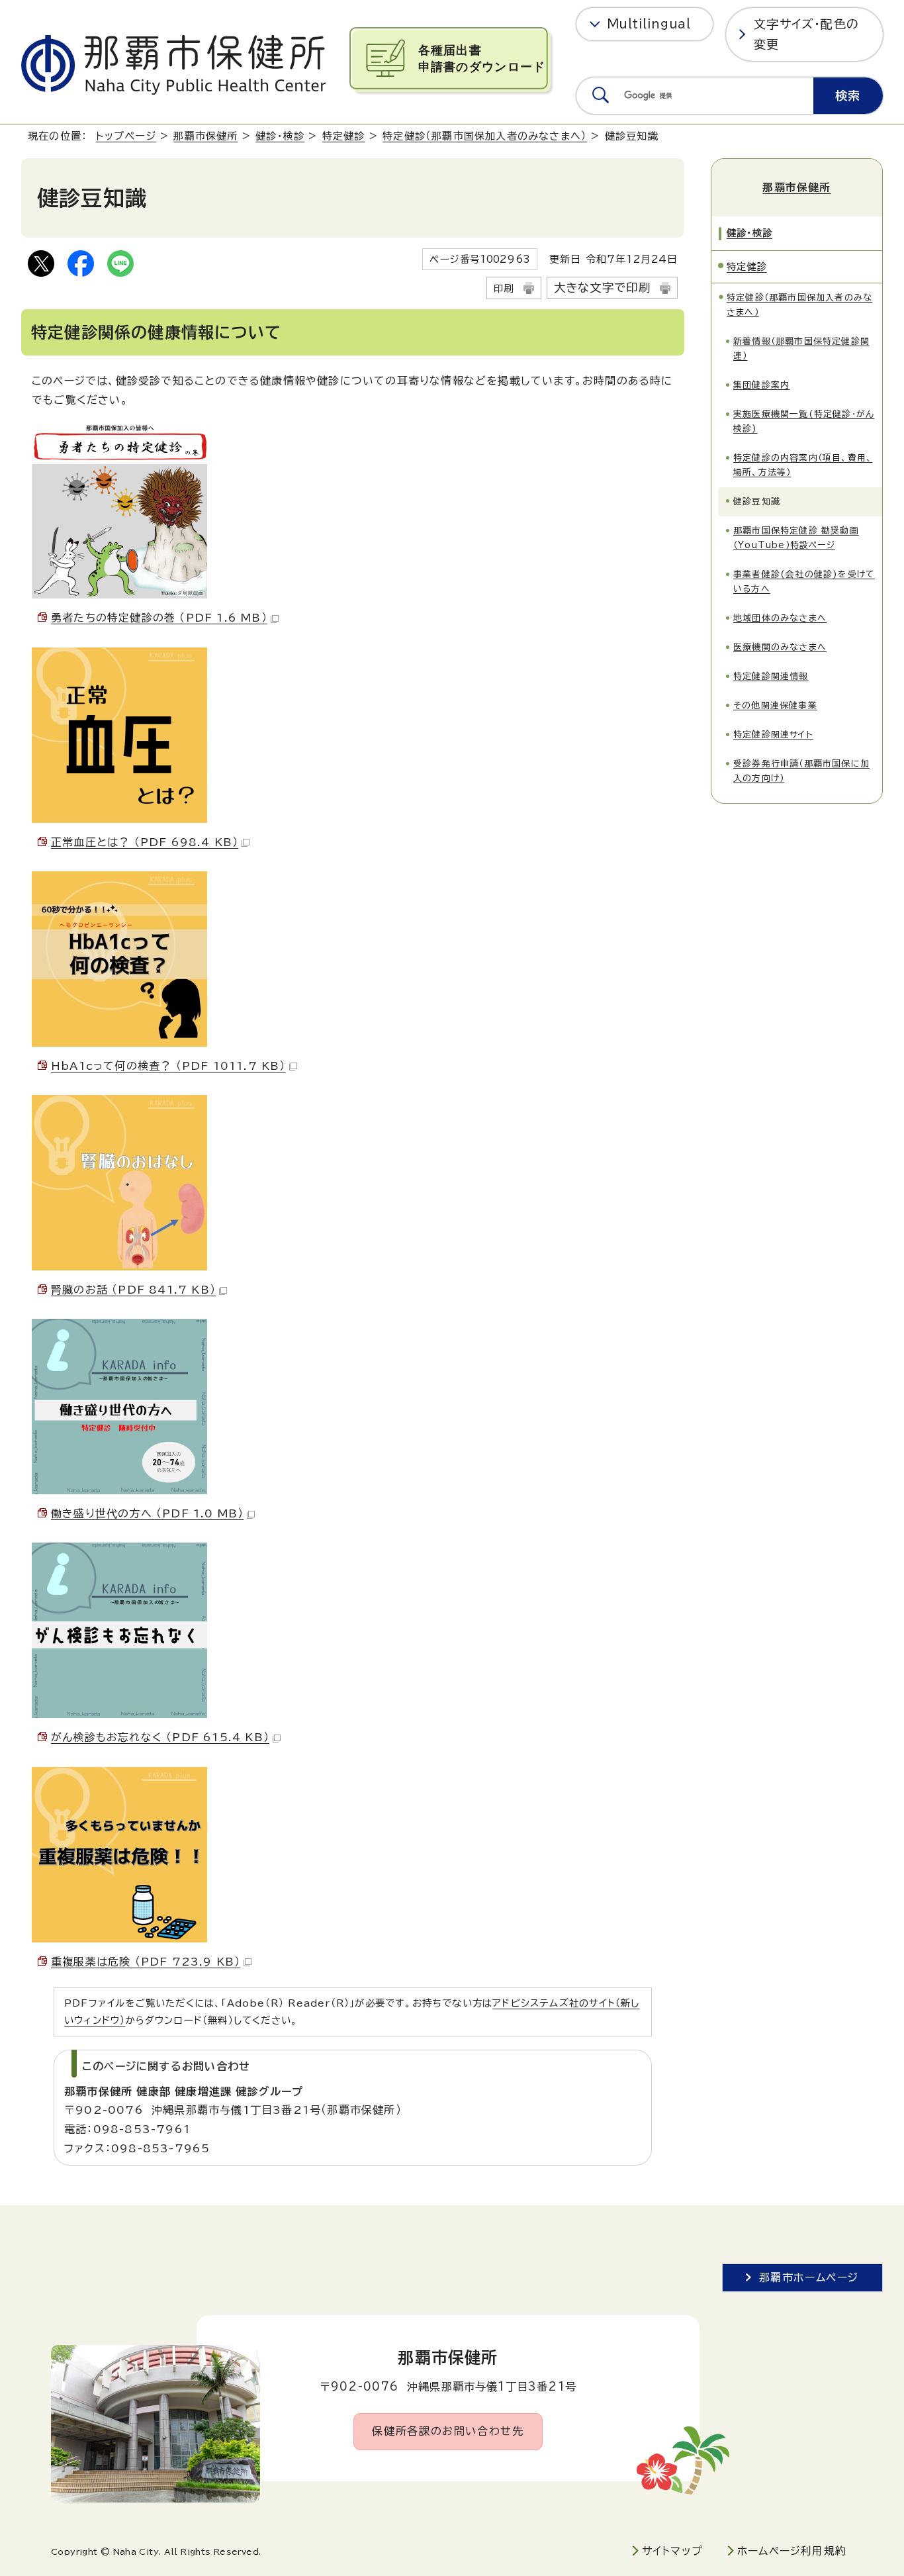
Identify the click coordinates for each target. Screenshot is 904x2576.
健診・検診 (280, 136)
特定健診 (344, 136)
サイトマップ (672, 2551)
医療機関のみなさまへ (780, 647)
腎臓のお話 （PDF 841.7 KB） (133, 1290)
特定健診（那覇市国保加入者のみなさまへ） (485, 136)
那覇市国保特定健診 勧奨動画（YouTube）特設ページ (796, 538)
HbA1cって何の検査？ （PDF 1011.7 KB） (168, 1066)
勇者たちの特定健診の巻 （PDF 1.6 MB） (159, 618)
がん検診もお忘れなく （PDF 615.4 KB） (160, 1737)
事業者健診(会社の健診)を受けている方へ (804, 582)
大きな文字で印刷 (603, 288)
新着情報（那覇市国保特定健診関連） (801, 349)
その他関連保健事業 (775, 705)
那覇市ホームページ (809, 2277)
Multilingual (649, 24)
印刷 (504, 288)
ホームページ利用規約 (792, 2551)
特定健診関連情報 (771, 676)
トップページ (126, 136)
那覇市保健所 (205, 136)
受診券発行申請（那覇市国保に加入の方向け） (801, 771)
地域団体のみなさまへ (780, 618)
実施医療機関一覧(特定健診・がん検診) (804, 421)
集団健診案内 (761, 385)
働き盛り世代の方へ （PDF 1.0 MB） (147, 1513)
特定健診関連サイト (773, 735)
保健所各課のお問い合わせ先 (448, 2431)
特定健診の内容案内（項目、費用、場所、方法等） (803, 465)
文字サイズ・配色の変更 (806, 34)
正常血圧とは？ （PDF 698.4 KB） (145, 842)
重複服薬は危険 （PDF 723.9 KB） (146, 1962)
